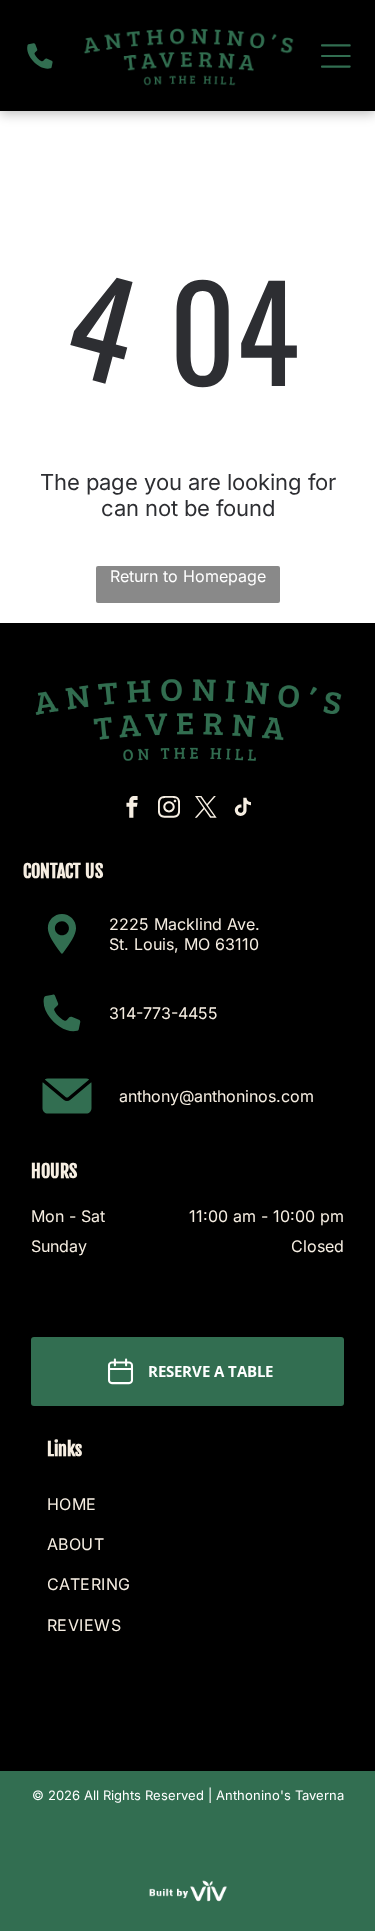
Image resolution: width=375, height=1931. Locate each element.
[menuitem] (187, 1504)
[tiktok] (243, 809)
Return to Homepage (188, 576)
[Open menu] (336, 56)
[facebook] (132, 809)
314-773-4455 (163, 1013)
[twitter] (206, 809)
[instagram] (169, 809)
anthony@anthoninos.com (216, 1096)
